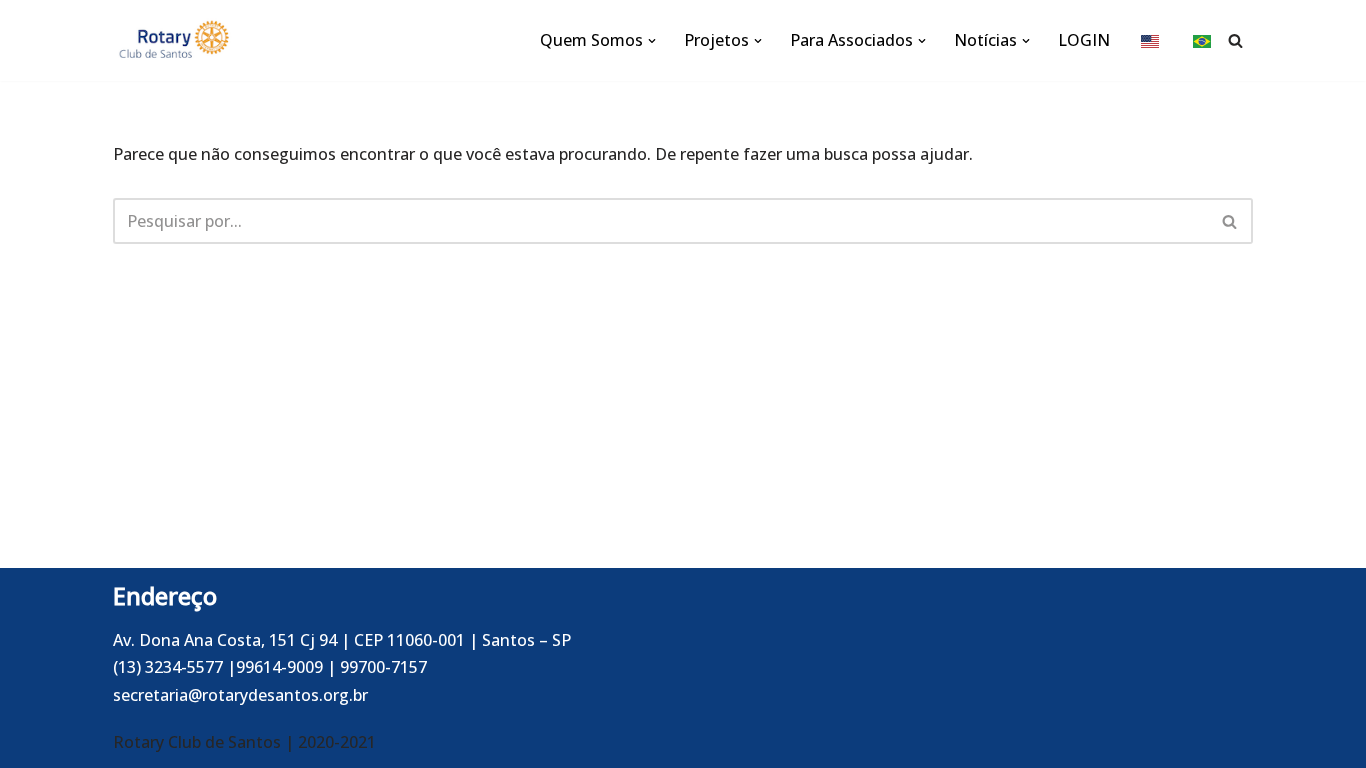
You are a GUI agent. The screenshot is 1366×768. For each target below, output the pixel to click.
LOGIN (1084, 40)
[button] (652, 41)
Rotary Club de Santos (199, 742)
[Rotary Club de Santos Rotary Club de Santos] (173, 40)
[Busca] (1235, 40)
